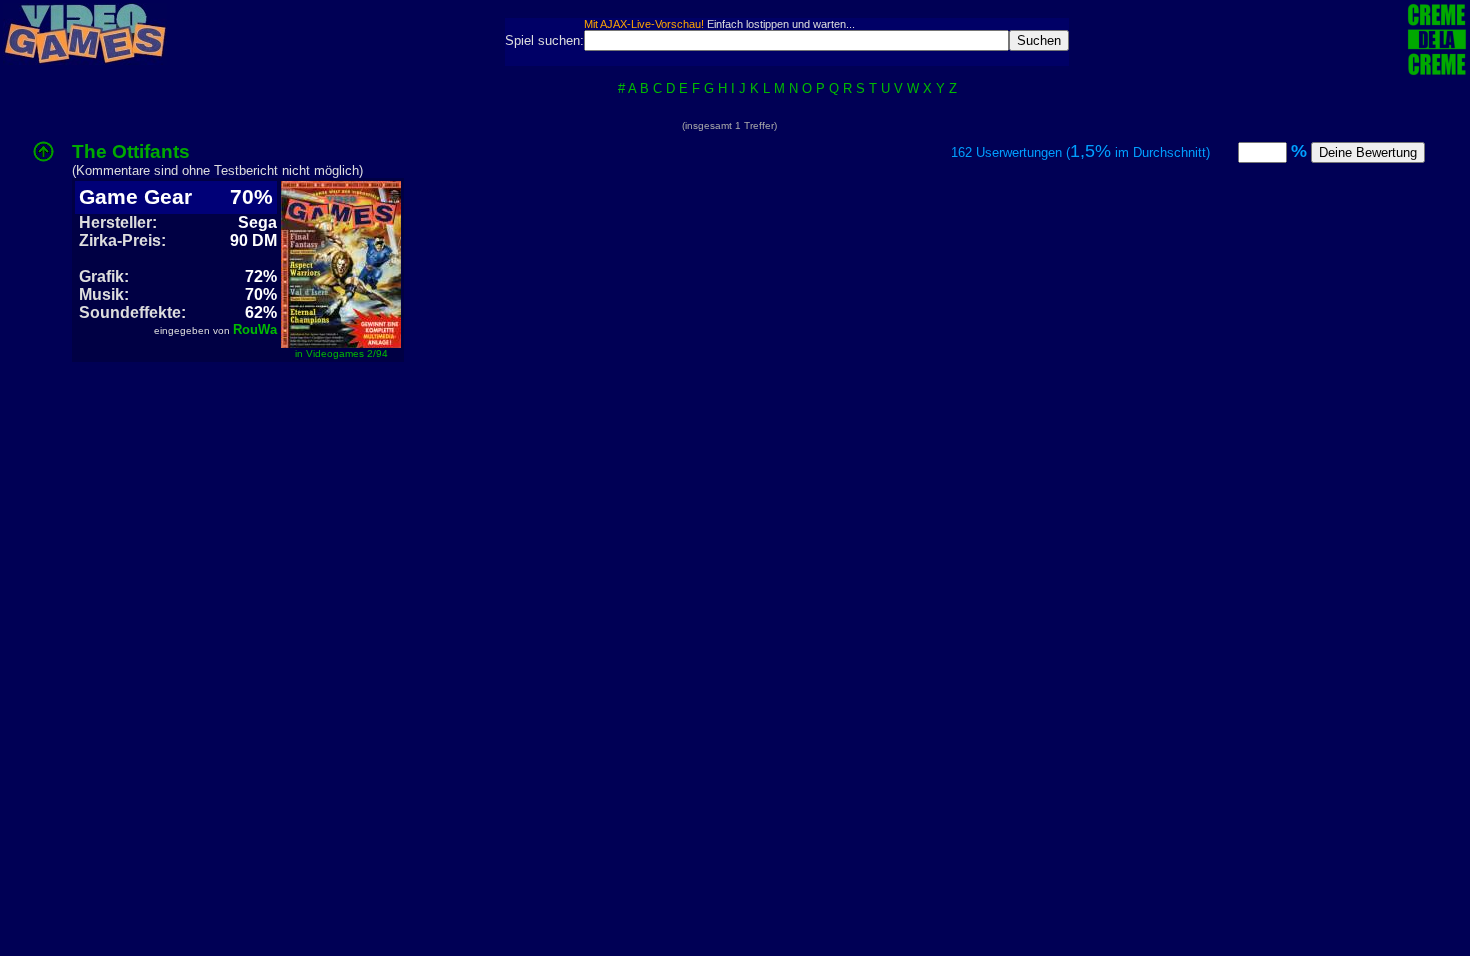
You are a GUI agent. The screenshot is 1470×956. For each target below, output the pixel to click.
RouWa (255, 329)
